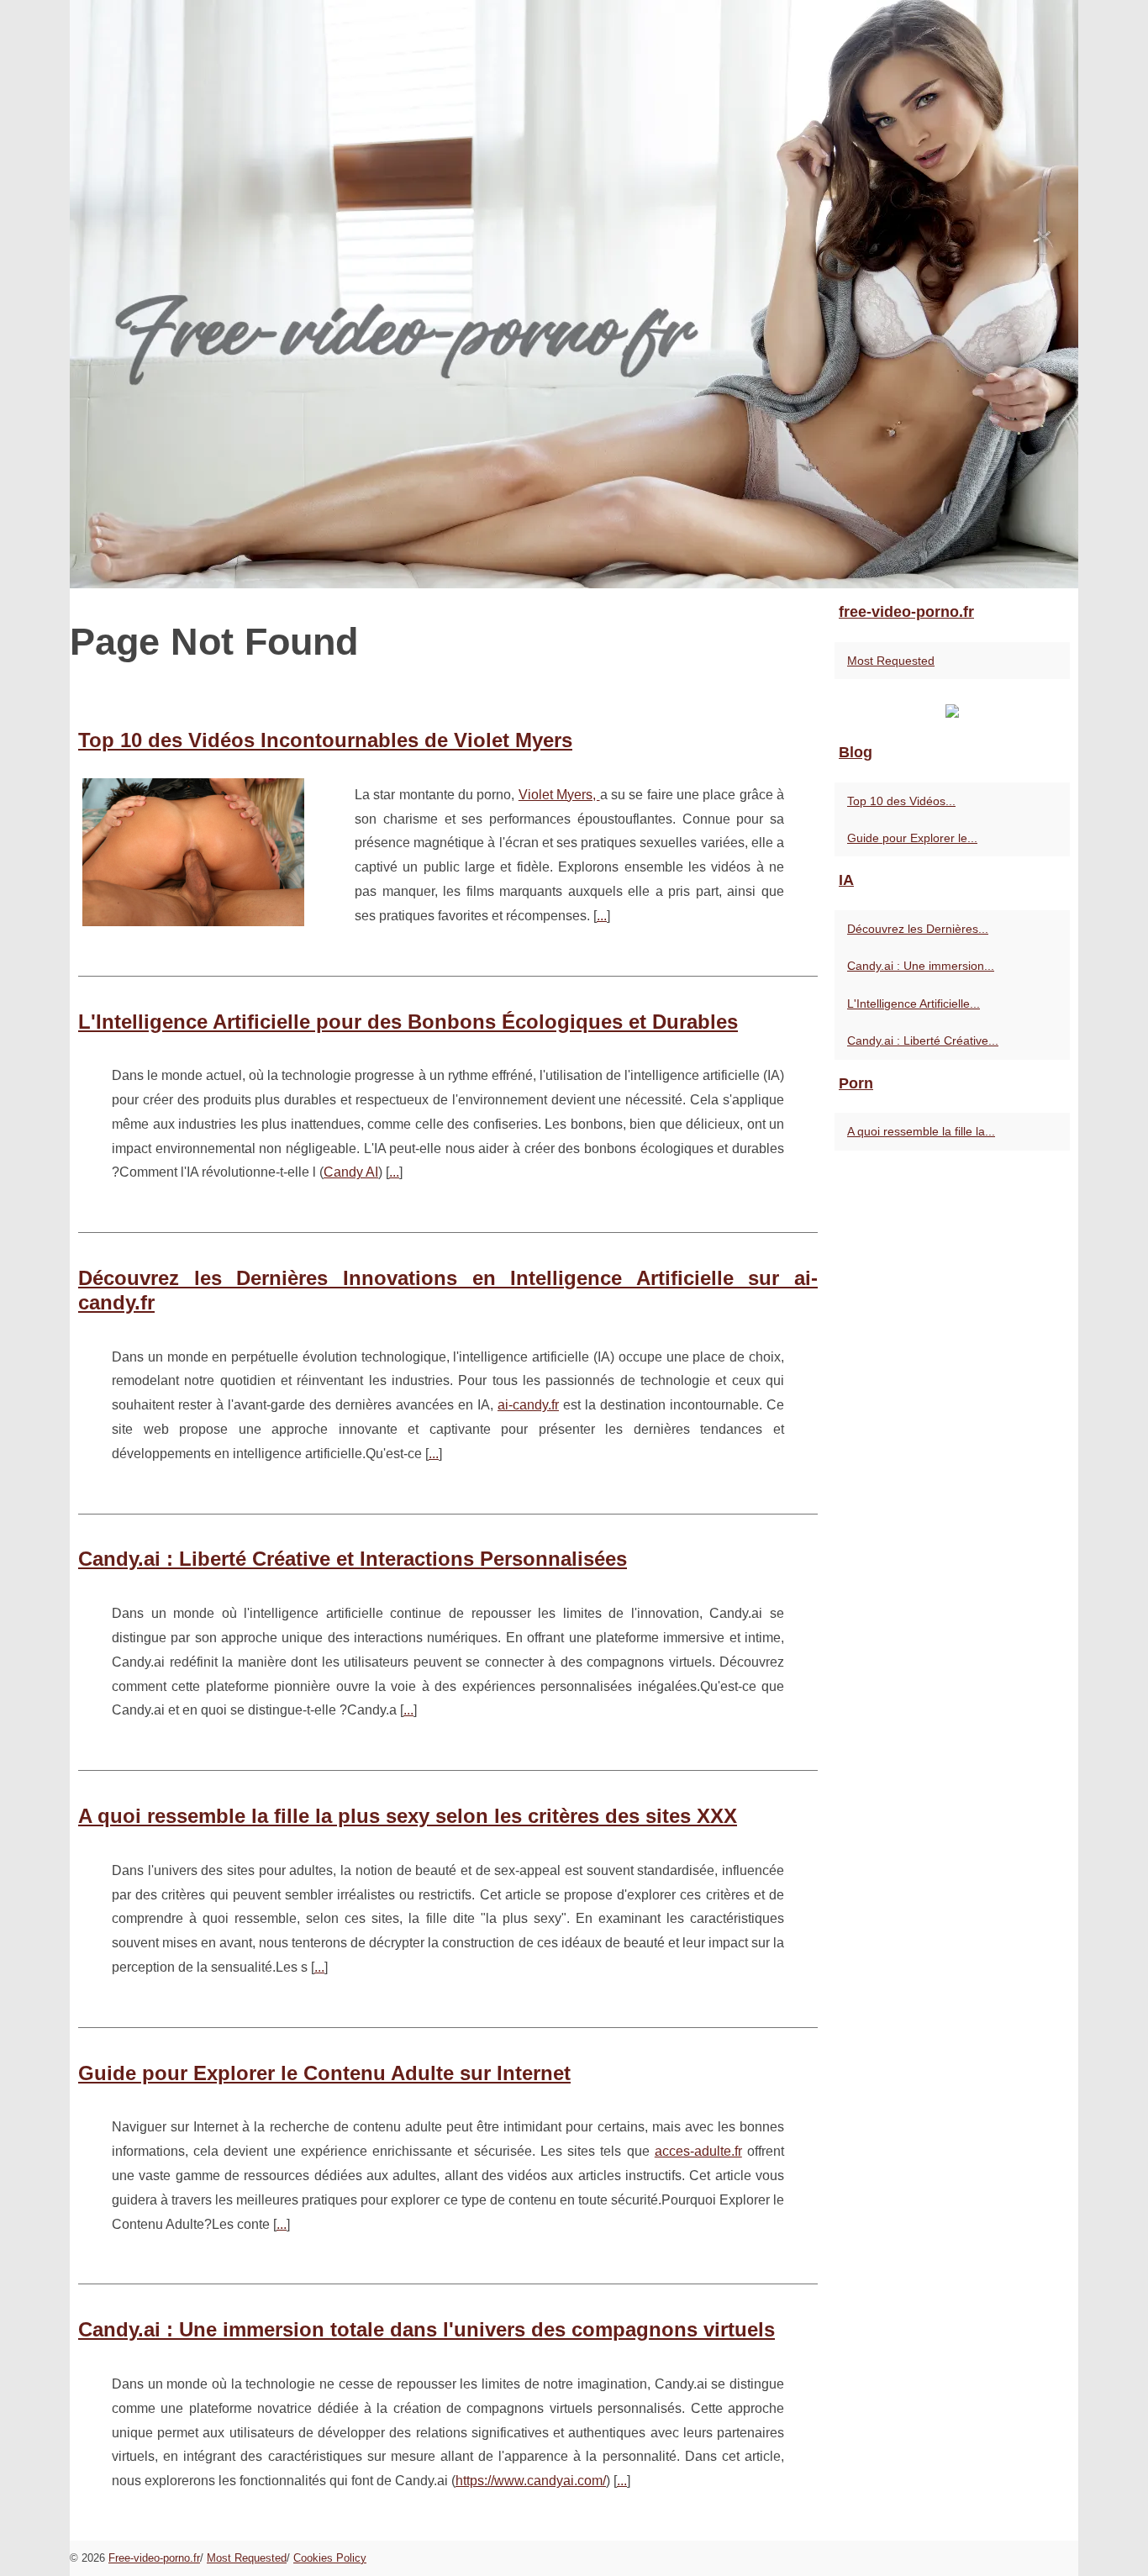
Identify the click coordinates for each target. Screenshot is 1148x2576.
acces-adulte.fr (698, 2151)
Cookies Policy (330, 2558)
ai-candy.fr (528, 1405)
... (602, 916)
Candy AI (351, 1172)
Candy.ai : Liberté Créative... (923, 1040)
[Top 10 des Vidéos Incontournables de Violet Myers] (193, 850)
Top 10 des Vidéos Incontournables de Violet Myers (325, 740)
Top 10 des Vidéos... (901, 801)
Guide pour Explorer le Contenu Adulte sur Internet (324, 2073)
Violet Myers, (559, 795)
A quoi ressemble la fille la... (921, 1131)
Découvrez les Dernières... (918, 929)
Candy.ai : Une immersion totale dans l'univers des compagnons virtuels (427, 2329)
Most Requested (891, 661)
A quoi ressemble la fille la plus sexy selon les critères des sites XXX (408, 1816)
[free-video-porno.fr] (574, 294)
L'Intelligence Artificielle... (914, 1004)
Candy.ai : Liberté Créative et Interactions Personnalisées (353, 1559)
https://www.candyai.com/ (531, 2481)
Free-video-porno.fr (154, 2558)
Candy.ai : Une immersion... (921, 966)
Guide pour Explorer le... (912, 838)
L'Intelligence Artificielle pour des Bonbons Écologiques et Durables (408, 1022)
